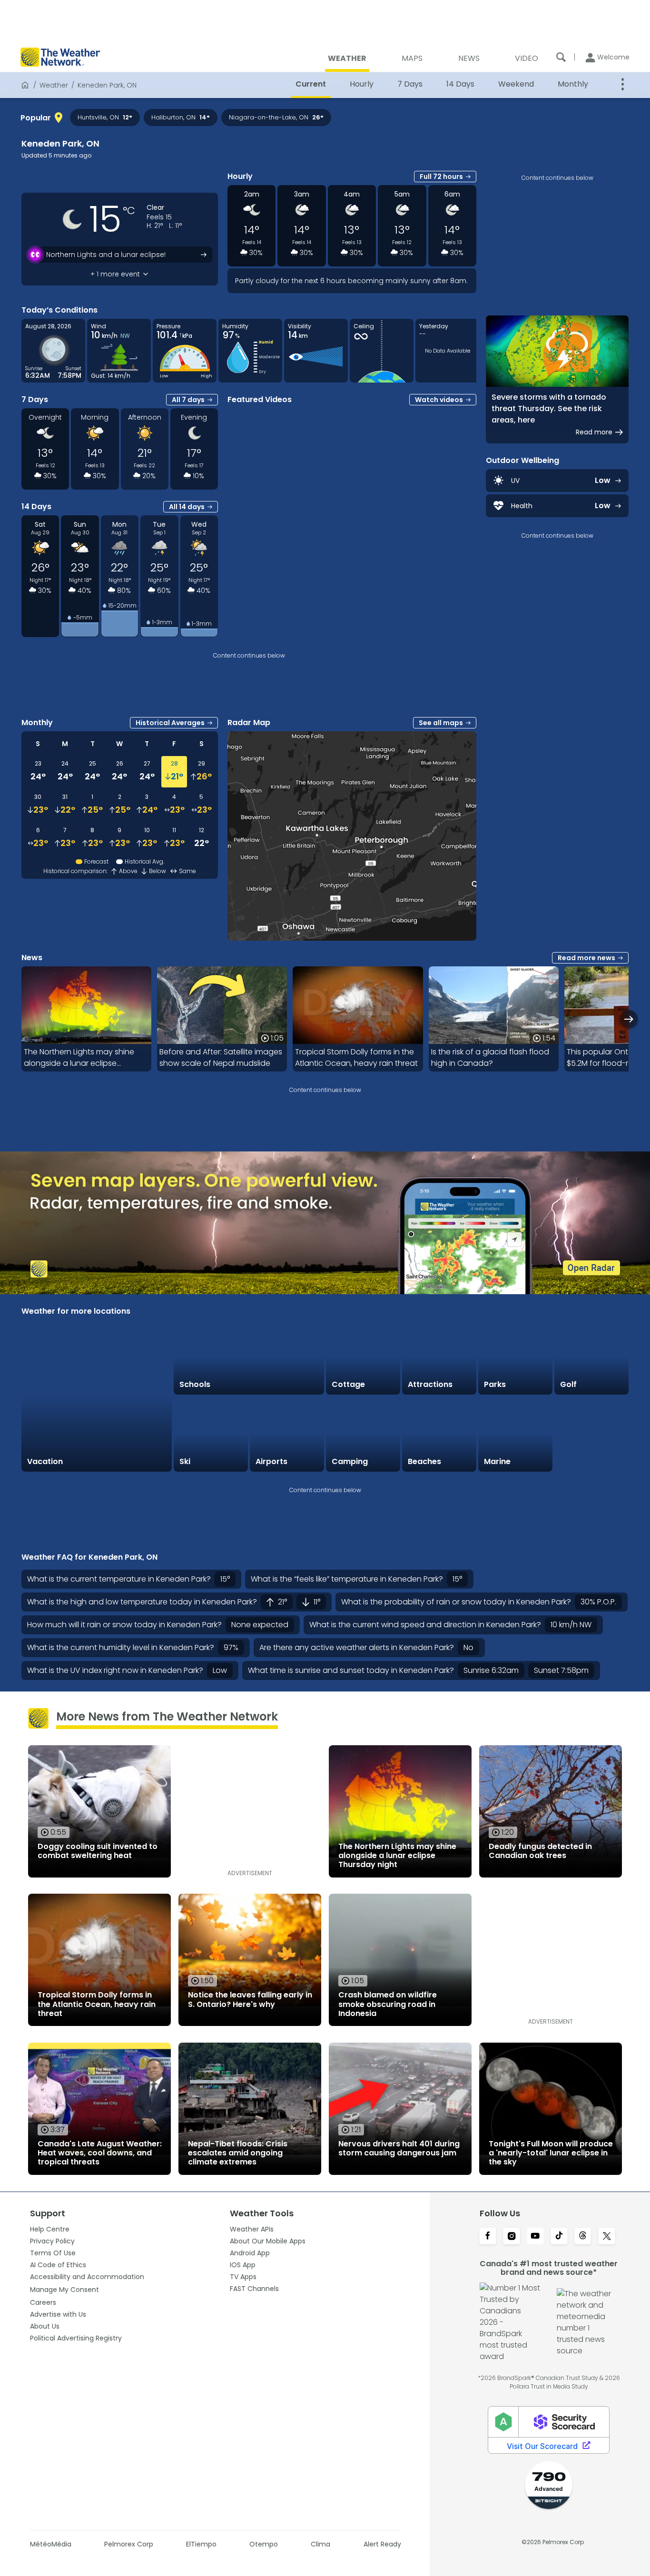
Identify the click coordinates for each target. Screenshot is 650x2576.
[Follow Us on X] (607, 2237)
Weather (54, 85)
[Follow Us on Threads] (583, 2237)
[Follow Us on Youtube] (535, 2237)
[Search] (561, 57)
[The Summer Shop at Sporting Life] (591, 1434)
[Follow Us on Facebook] (488, 2237)
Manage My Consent (64, 2290)
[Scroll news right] (629, 1019)
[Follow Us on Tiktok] (559, 2237)
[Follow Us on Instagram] (512, 2237)
